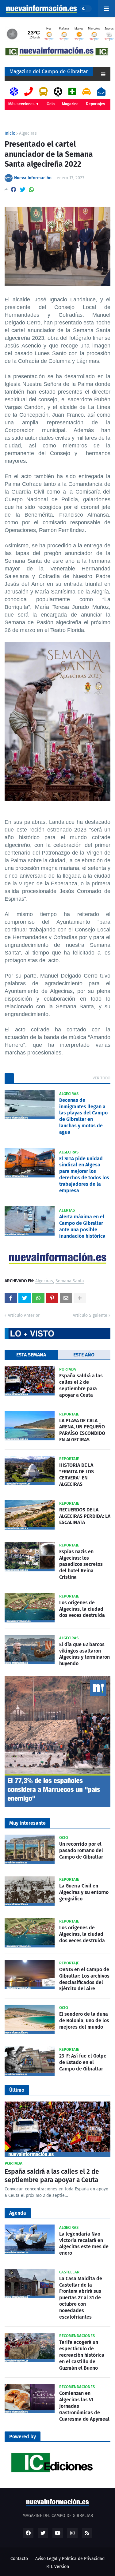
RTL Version (58, 2567)
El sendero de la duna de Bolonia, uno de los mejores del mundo (84, 2020)
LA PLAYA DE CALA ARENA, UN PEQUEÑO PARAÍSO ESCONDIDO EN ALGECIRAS (82, 1430)
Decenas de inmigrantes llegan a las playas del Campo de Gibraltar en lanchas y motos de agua (83, 1116)
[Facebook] (13, 190)
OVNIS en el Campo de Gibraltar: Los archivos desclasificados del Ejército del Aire (84, 1979)
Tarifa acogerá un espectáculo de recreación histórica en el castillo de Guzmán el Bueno (82, 2355)
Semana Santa (70, 1281)
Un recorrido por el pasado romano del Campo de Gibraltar (81, 1850)
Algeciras (28, 133)
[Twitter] (23, 190)
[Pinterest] (52, 1298)
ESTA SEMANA (31, 1355)
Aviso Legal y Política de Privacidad (70, 2559)
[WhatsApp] (32, 190)
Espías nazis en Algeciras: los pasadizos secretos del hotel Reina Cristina (81, 1564)
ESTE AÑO (84, 1355)
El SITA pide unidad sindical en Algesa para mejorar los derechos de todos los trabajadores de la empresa (84, 1175)
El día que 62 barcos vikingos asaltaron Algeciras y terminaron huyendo (84, 1654)
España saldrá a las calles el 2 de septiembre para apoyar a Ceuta (81, 1385)
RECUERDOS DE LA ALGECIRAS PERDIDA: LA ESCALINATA (85, 1516)
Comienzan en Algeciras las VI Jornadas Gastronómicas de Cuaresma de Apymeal (84, 2406)
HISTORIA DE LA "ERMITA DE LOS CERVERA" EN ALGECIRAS (77, 1475)
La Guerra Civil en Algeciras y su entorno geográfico (84, 1892)
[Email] (66, 1298)
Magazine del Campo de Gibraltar (49, 71)
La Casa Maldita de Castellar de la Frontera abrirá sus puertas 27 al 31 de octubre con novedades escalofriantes (81, 2298)
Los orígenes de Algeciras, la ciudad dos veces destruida (82, 1609)
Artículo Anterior (24, 1315)
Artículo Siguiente (90, 1315)
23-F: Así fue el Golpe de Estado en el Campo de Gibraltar (83, 2062)
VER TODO (102, 1078)
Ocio (51, 104)
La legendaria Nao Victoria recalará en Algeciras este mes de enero (84, 2243)
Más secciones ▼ (24, 104)
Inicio (10, 133)
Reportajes (96, 104)
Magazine (70, 104)
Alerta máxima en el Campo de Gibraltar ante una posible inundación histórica (82, 1226)
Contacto (19, 2559)
